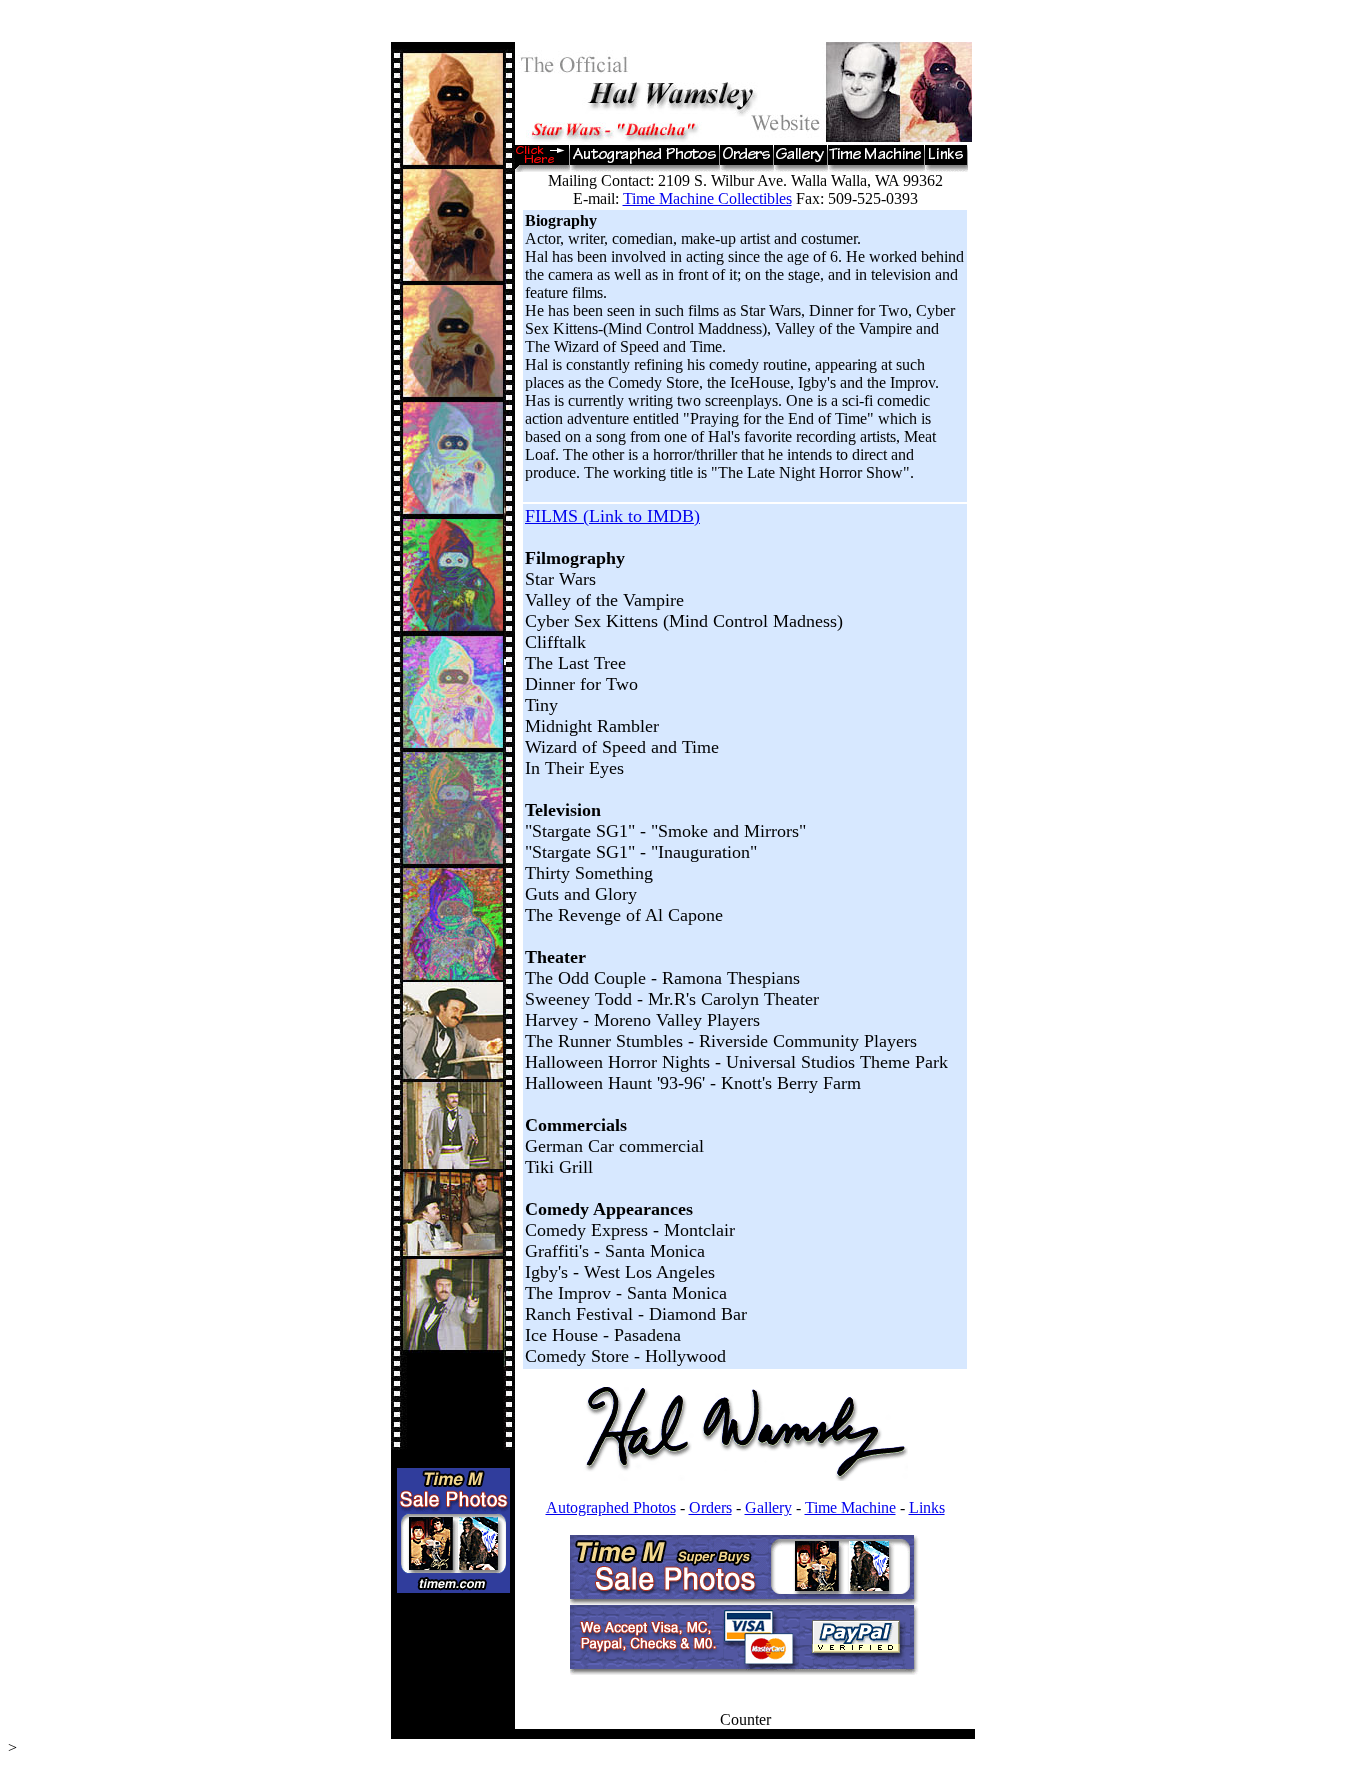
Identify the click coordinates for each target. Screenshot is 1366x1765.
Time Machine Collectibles (707, 198)
